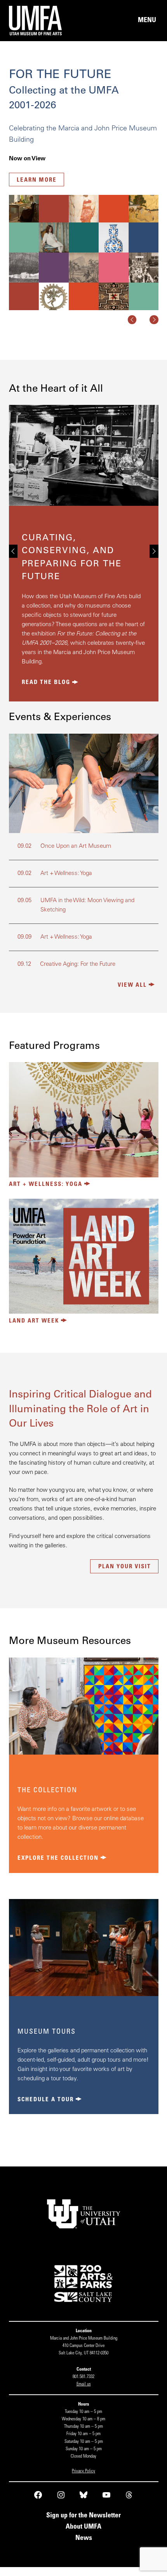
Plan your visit (125, 1567)
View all (132, 985)
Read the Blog (46, 683)
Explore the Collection (58, 1858)
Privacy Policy (83, 2471)
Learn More (37, 180)
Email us (84, 2384)
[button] (132, 320)
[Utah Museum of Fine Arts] (46, 21)
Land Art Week (34, 1321)
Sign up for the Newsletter (83, 2516)
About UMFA (83, 2527)
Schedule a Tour (46, 2100)
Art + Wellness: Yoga (46, 1185)
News (84, 2538)
